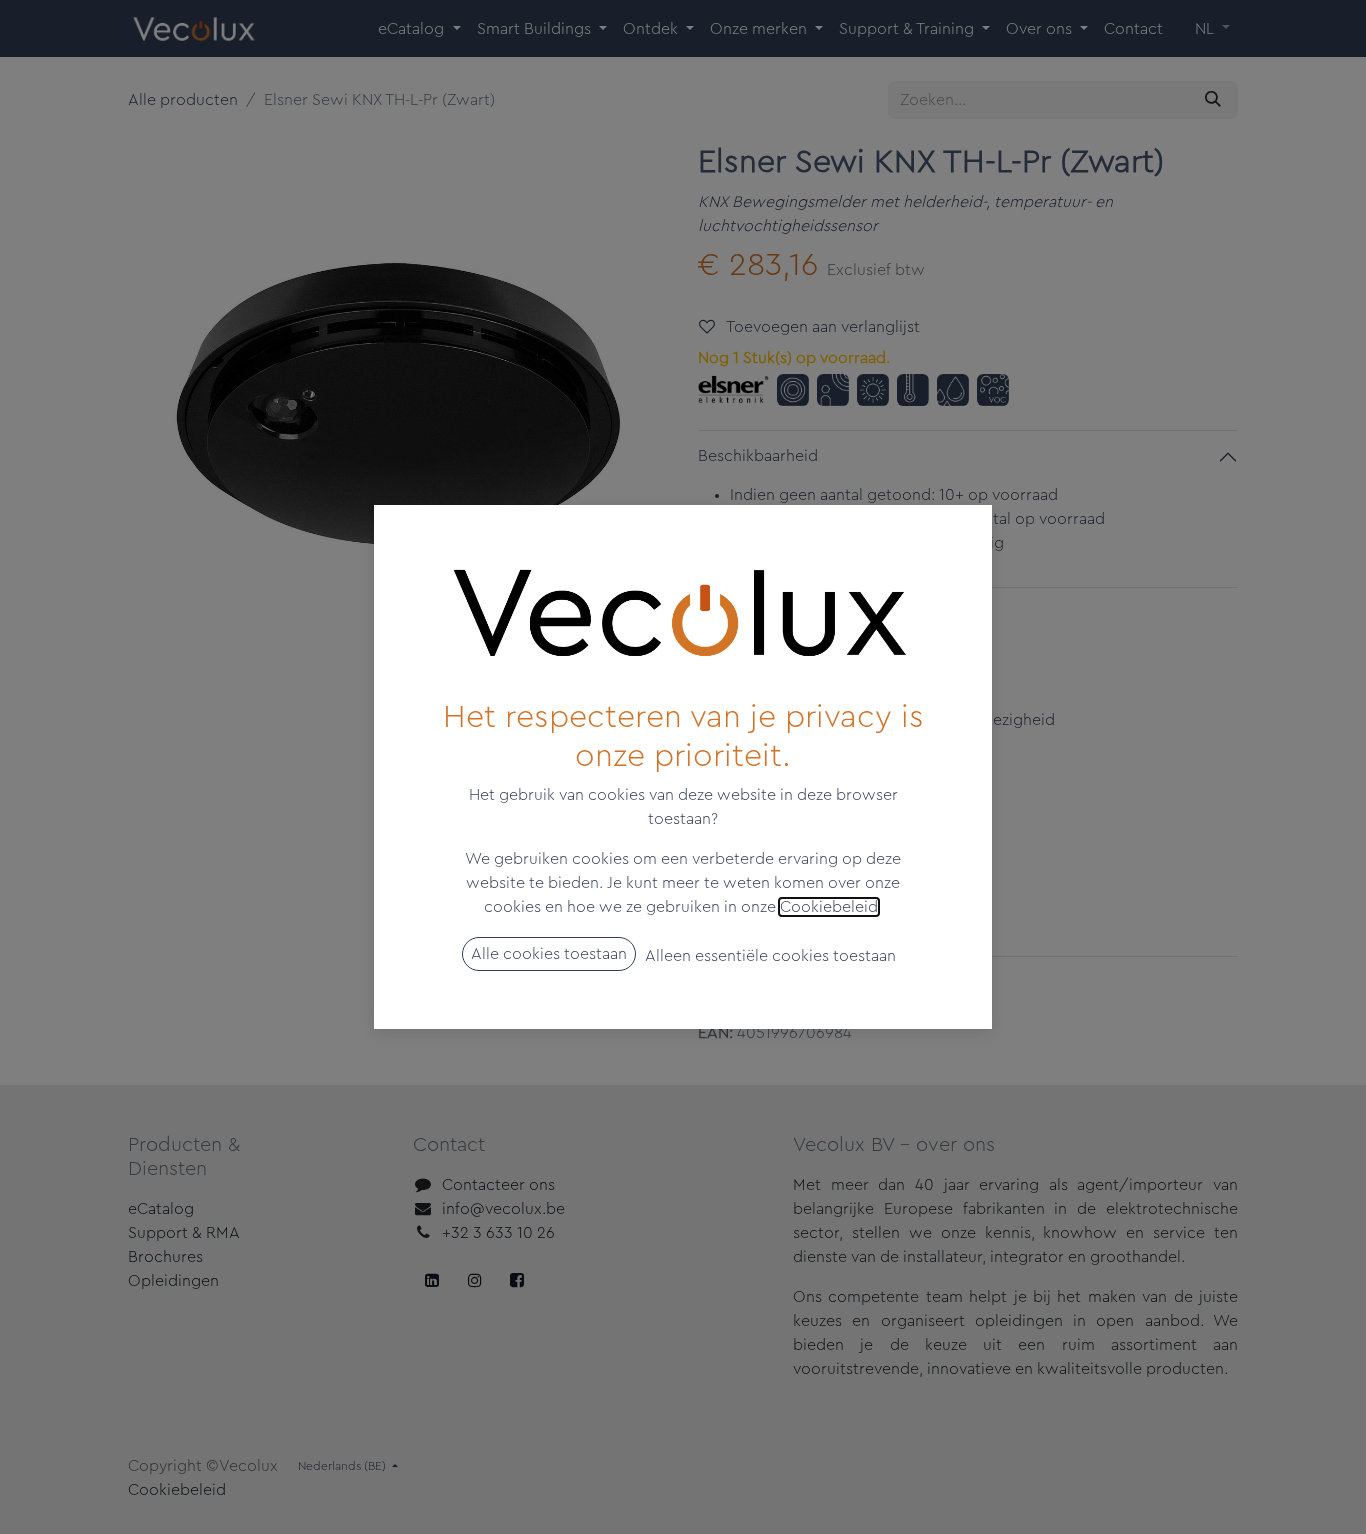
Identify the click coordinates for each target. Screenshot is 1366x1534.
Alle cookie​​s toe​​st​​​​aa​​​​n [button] (549, 954)
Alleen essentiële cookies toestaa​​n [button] (770, 956)
